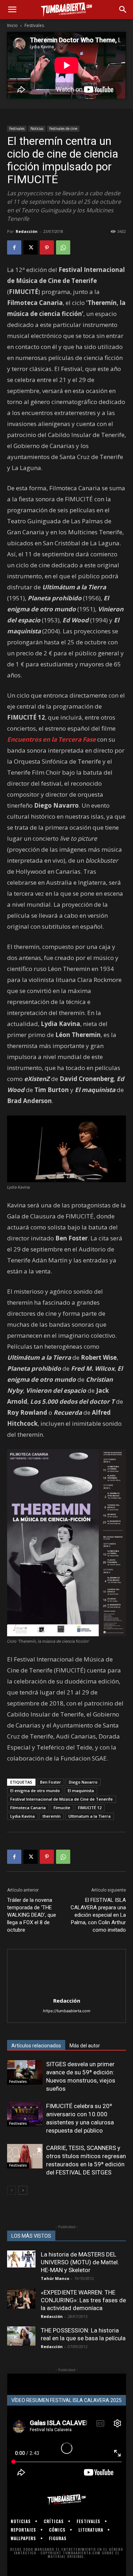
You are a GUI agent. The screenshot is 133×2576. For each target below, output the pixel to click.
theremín (52, 1816)
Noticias (37, 129)
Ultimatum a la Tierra (90, 1816)
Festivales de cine (63, 129)
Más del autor (85, 2046)
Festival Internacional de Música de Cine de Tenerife (62, 1799)
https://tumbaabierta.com (67, 2011)
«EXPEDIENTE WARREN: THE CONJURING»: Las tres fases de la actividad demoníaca (83, 2300)
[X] (31, 247)
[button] (12, 10)
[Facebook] (14, 247)
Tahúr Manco (55, 2278)
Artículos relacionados (36, 2046)
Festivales (34, 25)
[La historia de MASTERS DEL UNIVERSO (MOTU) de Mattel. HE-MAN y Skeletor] (21, 2259)
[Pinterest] (47, 247)
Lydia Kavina (23, 1816)
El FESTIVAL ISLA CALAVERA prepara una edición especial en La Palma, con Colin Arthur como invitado (98, 1915)
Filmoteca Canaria (28, 1808)
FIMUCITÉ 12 (90, 1808)
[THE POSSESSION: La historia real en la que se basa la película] (21, 2336)
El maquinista (81, 1791)
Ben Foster (51, 1782)
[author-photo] (67, 1991)
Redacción (27, 231)
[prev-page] (12, 2190)
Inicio (12, 25)
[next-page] (23, 2190)
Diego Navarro (83, 1782)
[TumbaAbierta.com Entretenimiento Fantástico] (66, 2500)
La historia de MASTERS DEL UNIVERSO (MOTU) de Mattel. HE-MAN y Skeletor (80, 2262)
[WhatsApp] (63, 247)
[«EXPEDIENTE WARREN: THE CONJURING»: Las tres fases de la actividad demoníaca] (21, 2299)
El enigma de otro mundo (35, 1791)
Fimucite (62, 1808)
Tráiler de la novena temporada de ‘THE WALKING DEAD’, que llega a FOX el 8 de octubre (32, 1915)
